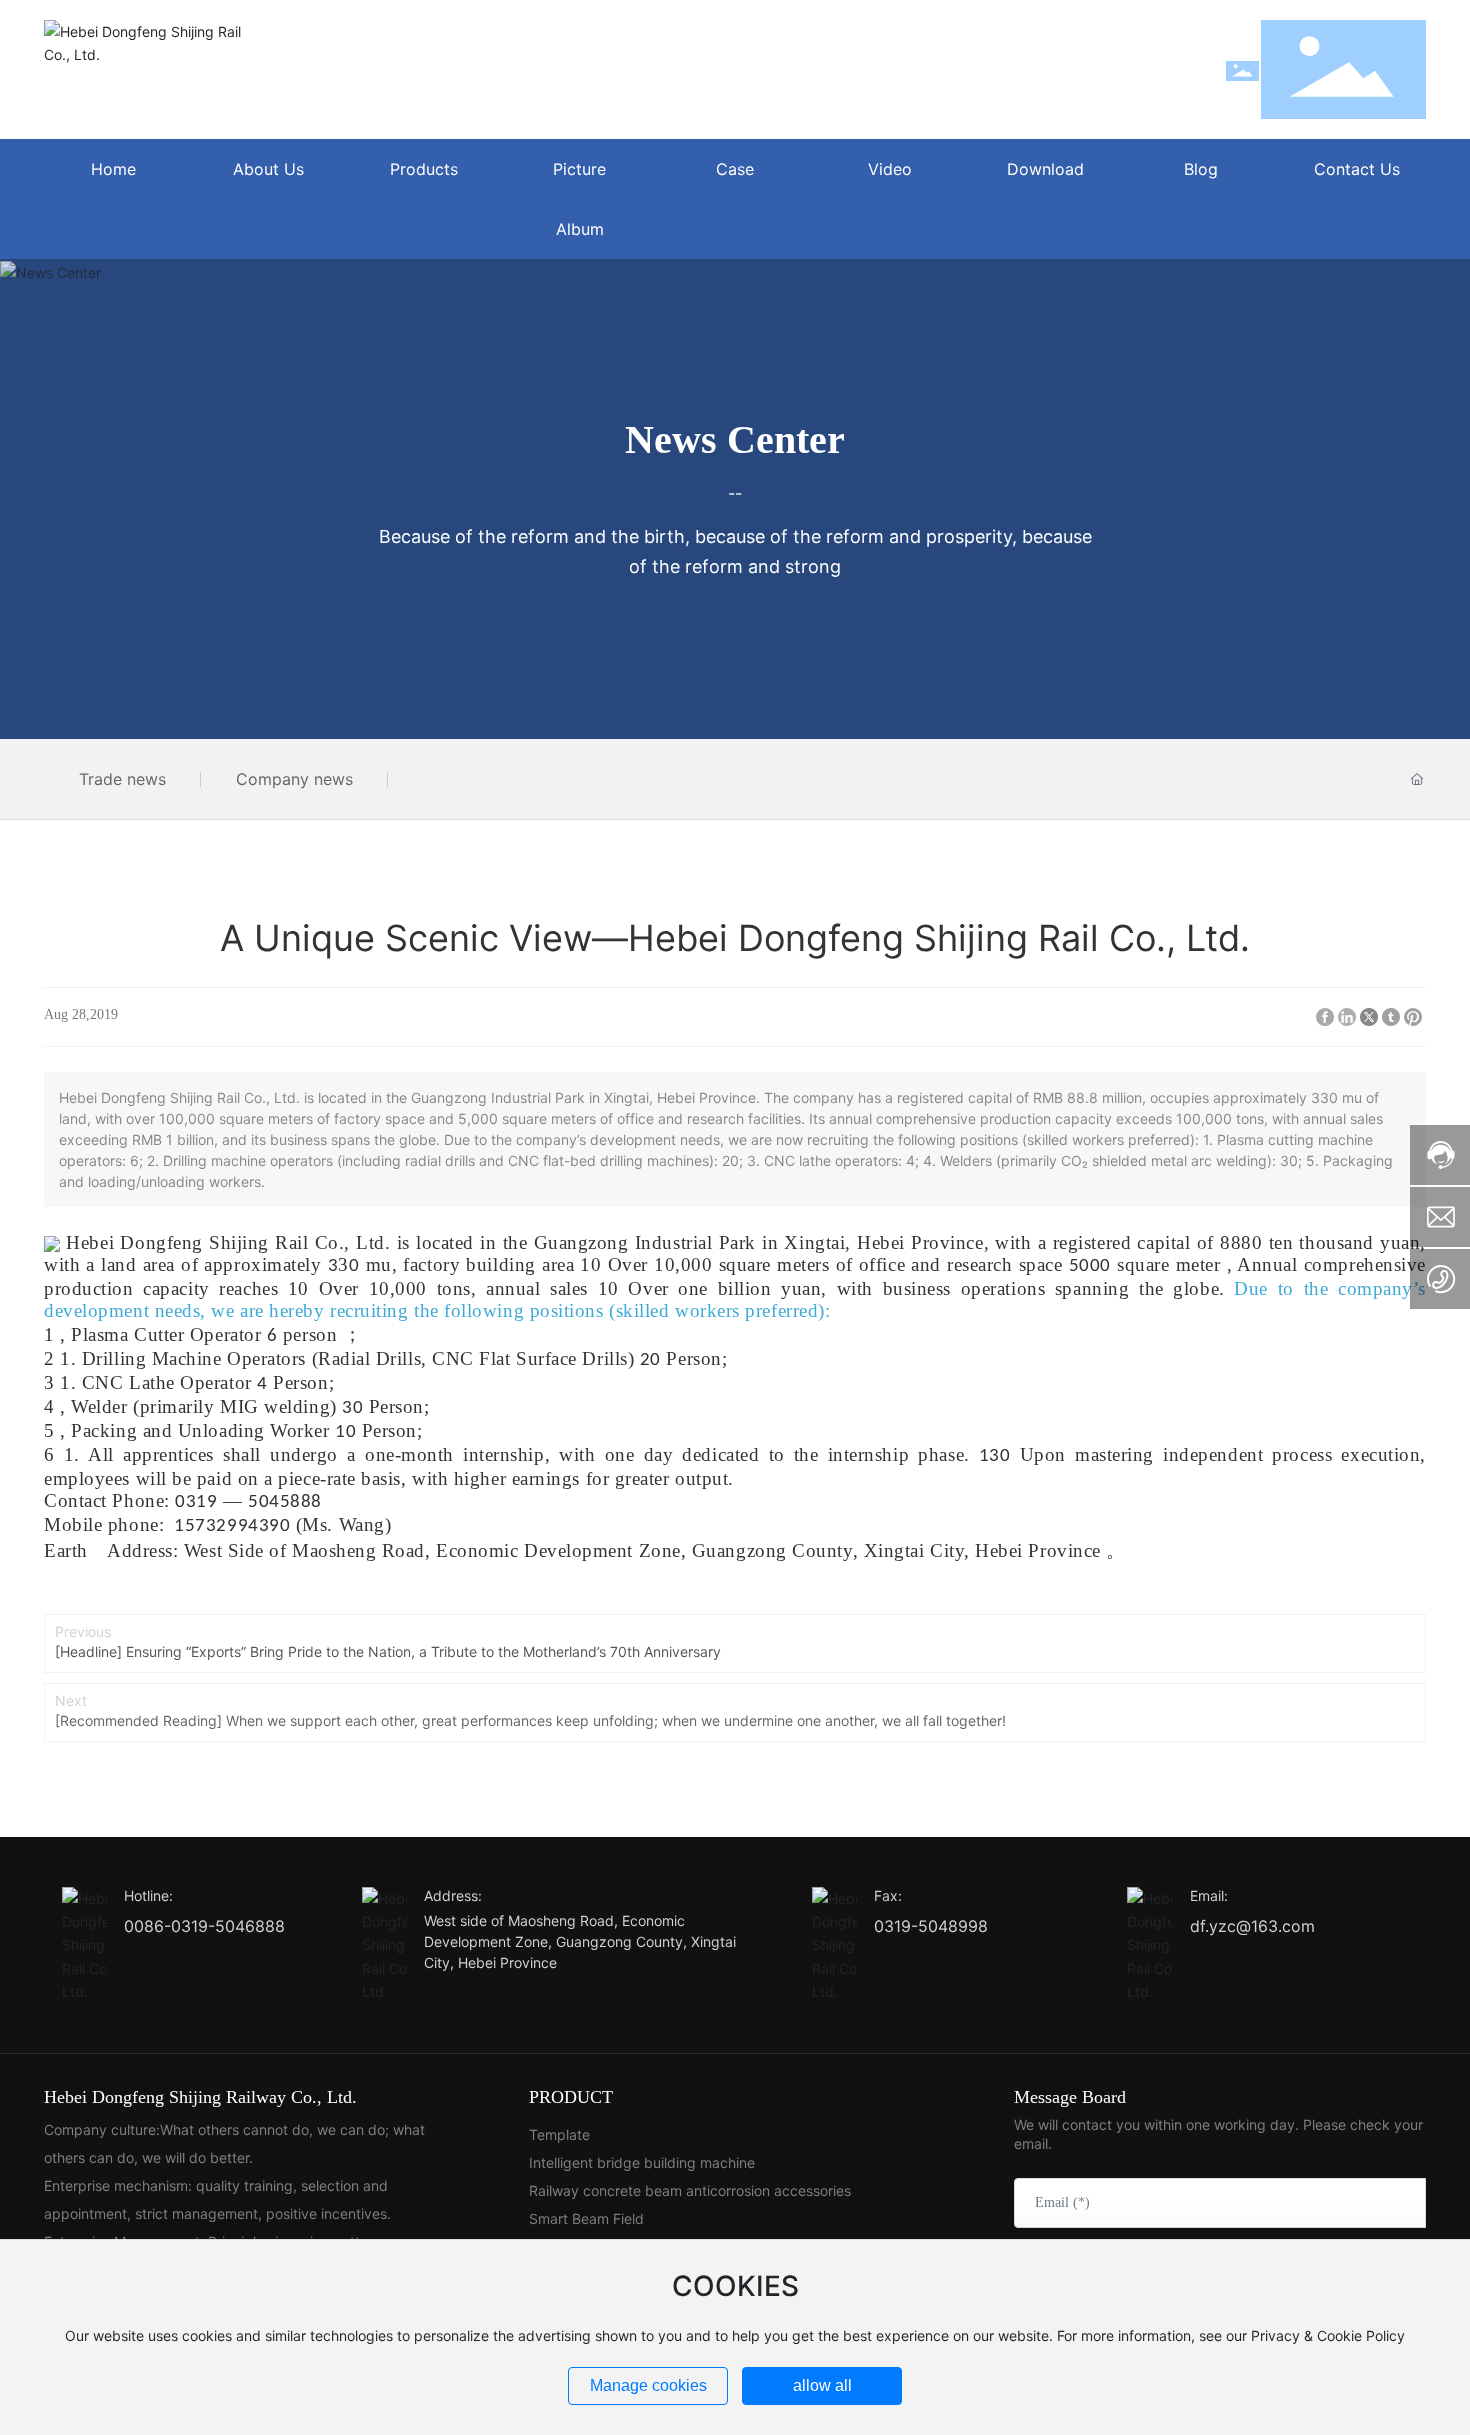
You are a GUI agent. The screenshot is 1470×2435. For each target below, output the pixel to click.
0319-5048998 (931, 1926)
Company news (294, 779)
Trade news (122, 779)
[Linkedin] (1347, 1017)
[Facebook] (1325, 1017)
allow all (822, 2385)
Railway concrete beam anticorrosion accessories (690, 2190)
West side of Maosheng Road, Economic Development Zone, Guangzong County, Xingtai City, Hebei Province (580, 1941)
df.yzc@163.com (1252, 1926)
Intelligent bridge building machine (642, 2162)
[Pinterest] (1413, 1017)
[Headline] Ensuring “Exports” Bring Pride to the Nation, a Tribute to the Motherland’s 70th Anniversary (388, 1651)
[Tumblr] (1391, 1017)
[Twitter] (1369, 1017)
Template (559, 2134)
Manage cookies (648, 2385)
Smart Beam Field (586, 2218)
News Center (735, 439)
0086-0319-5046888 (204, 1926)
